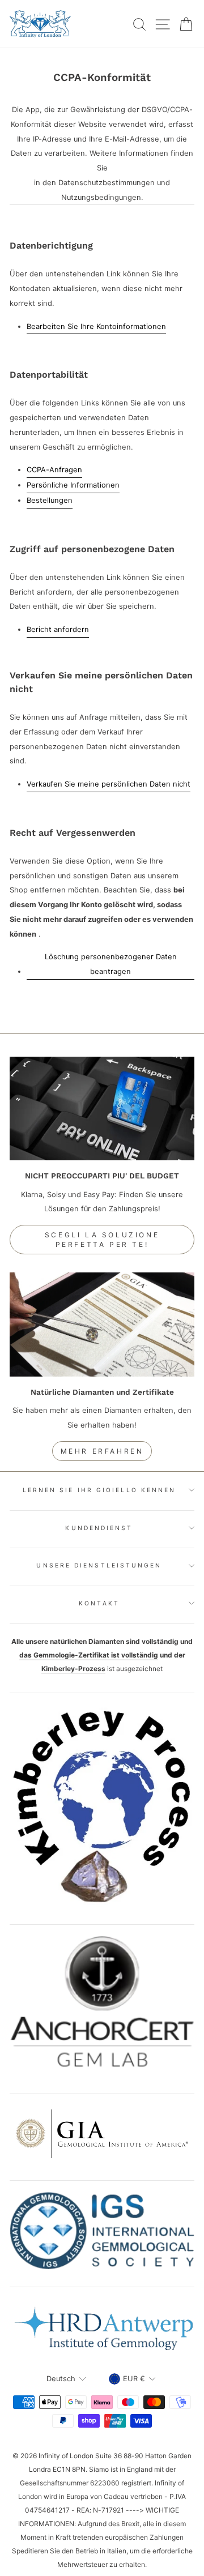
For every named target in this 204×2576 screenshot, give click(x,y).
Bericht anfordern (58, 629)
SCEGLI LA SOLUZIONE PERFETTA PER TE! (102, 1240)
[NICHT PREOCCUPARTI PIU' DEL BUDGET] (102, 1108)
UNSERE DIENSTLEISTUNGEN (99, 1565)
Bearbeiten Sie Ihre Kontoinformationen (96, 326)
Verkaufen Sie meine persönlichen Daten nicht (109, 784)
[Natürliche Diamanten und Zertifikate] (102, 1324)
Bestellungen (50, 500)
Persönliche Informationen (73, 485)
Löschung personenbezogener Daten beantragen (111, 964)
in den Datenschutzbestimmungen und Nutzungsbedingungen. (102, 190)
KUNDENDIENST (99, 1528)
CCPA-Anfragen (54, 470)
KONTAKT (99, 1603)
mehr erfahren (102, 1451)
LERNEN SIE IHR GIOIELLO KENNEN (99, 1490)
